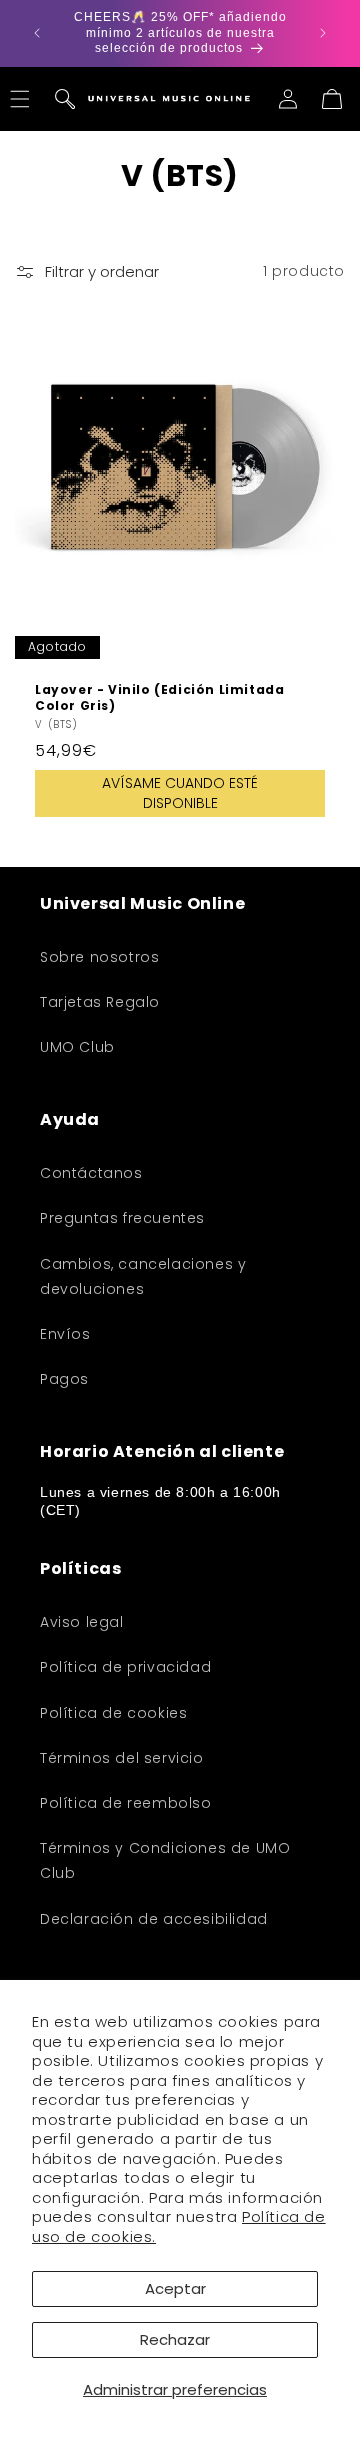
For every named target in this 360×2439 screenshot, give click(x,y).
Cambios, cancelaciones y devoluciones (143, 1276)
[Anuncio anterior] (37, 33)
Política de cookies (113, 1713)
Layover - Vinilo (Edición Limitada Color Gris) (159, 697)
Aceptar (175, 2288)
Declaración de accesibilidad (154, 1919)
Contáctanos (91, 1173)
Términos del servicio (122, 1758)
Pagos (64, 1379)
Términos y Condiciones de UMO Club (165, 1860)
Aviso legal (82, 1622)
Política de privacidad (125, 1667)
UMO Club (77, 1047)
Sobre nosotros (99, 957)
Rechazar (175, 2339)
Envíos (65, 1334)
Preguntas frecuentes (122, 1218)
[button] (65, 99)
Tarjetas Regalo (100, 1002)
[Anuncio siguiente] (323, 33)
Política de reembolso (126, 1803)
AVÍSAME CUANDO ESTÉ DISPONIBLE (180, 793)
